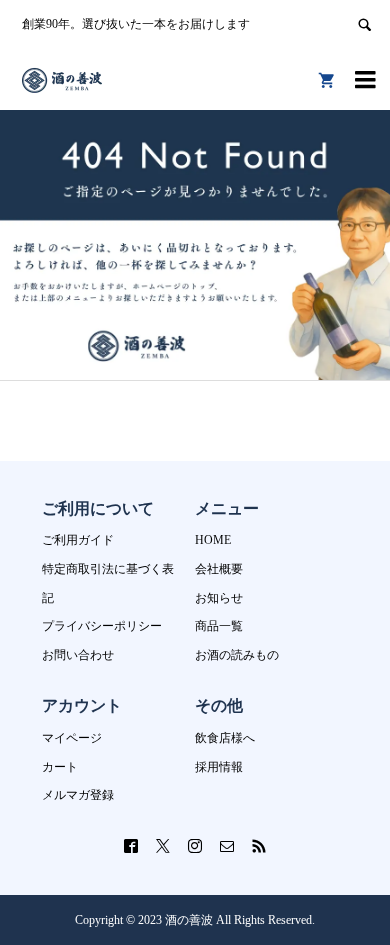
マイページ (72, 738)
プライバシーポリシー (102, 626)
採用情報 (219, 767)
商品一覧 (219, 626)
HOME (213, 540)
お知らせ (219, 598)
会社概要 (219, 569)
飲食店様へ (225, 738)
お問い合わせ (78, 655)
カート (60, 767)
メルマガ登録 (78, 795)
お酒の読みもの (237, 655)
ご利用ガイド (78, 540)
